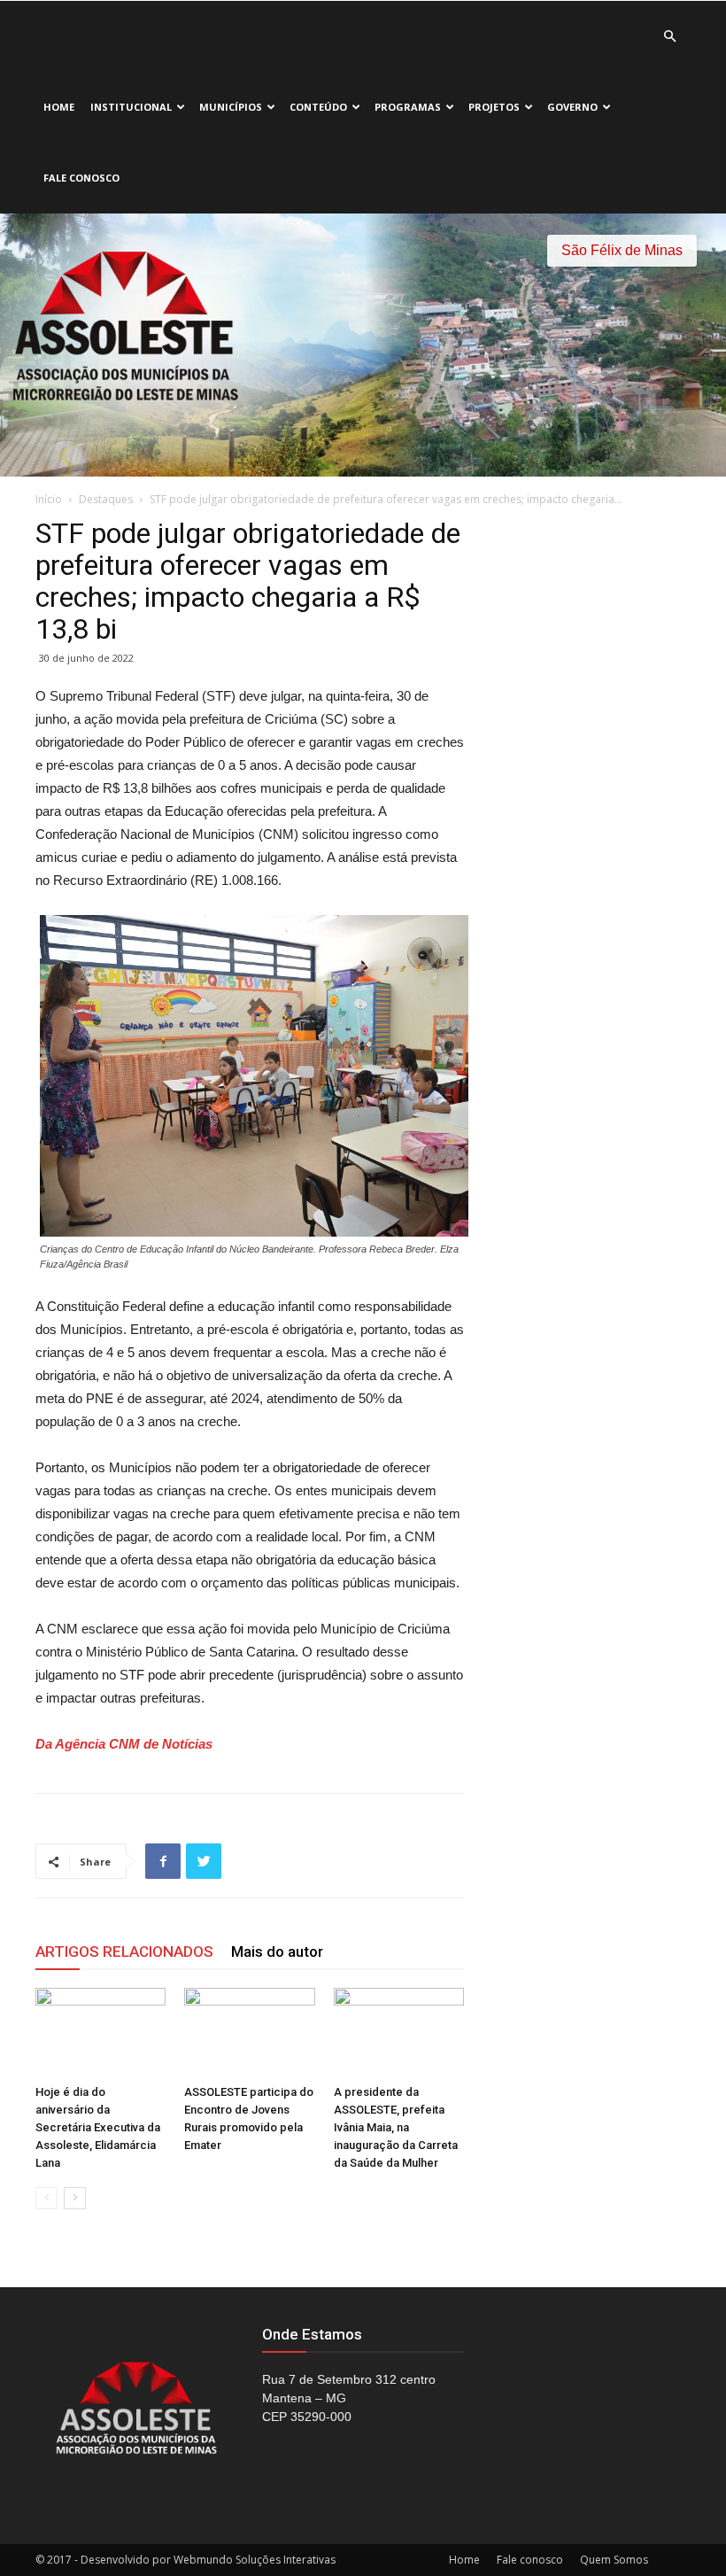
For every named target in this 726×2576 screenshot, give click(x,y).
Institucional (131, 107)
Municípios (231, 107)
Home (59, 107)
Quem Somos (614, 2560)
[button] (669, 37)
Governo (572, 107)
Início (49, 499)
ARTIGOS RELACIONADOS (124, 1951)
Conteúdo (318, 107)
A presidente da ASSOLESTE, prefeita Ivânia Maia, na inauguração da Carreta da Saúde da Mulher (396, 2127)
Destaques (106, 499)
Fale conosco (81, 178)
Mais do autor (277, 1951)
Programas (408, 107)
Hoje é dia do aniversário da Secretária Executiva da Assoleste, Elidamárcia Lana (98, 2127)
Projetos (494, 107)
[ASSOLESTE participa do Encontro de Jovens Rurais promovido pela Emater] (249, 2033)
